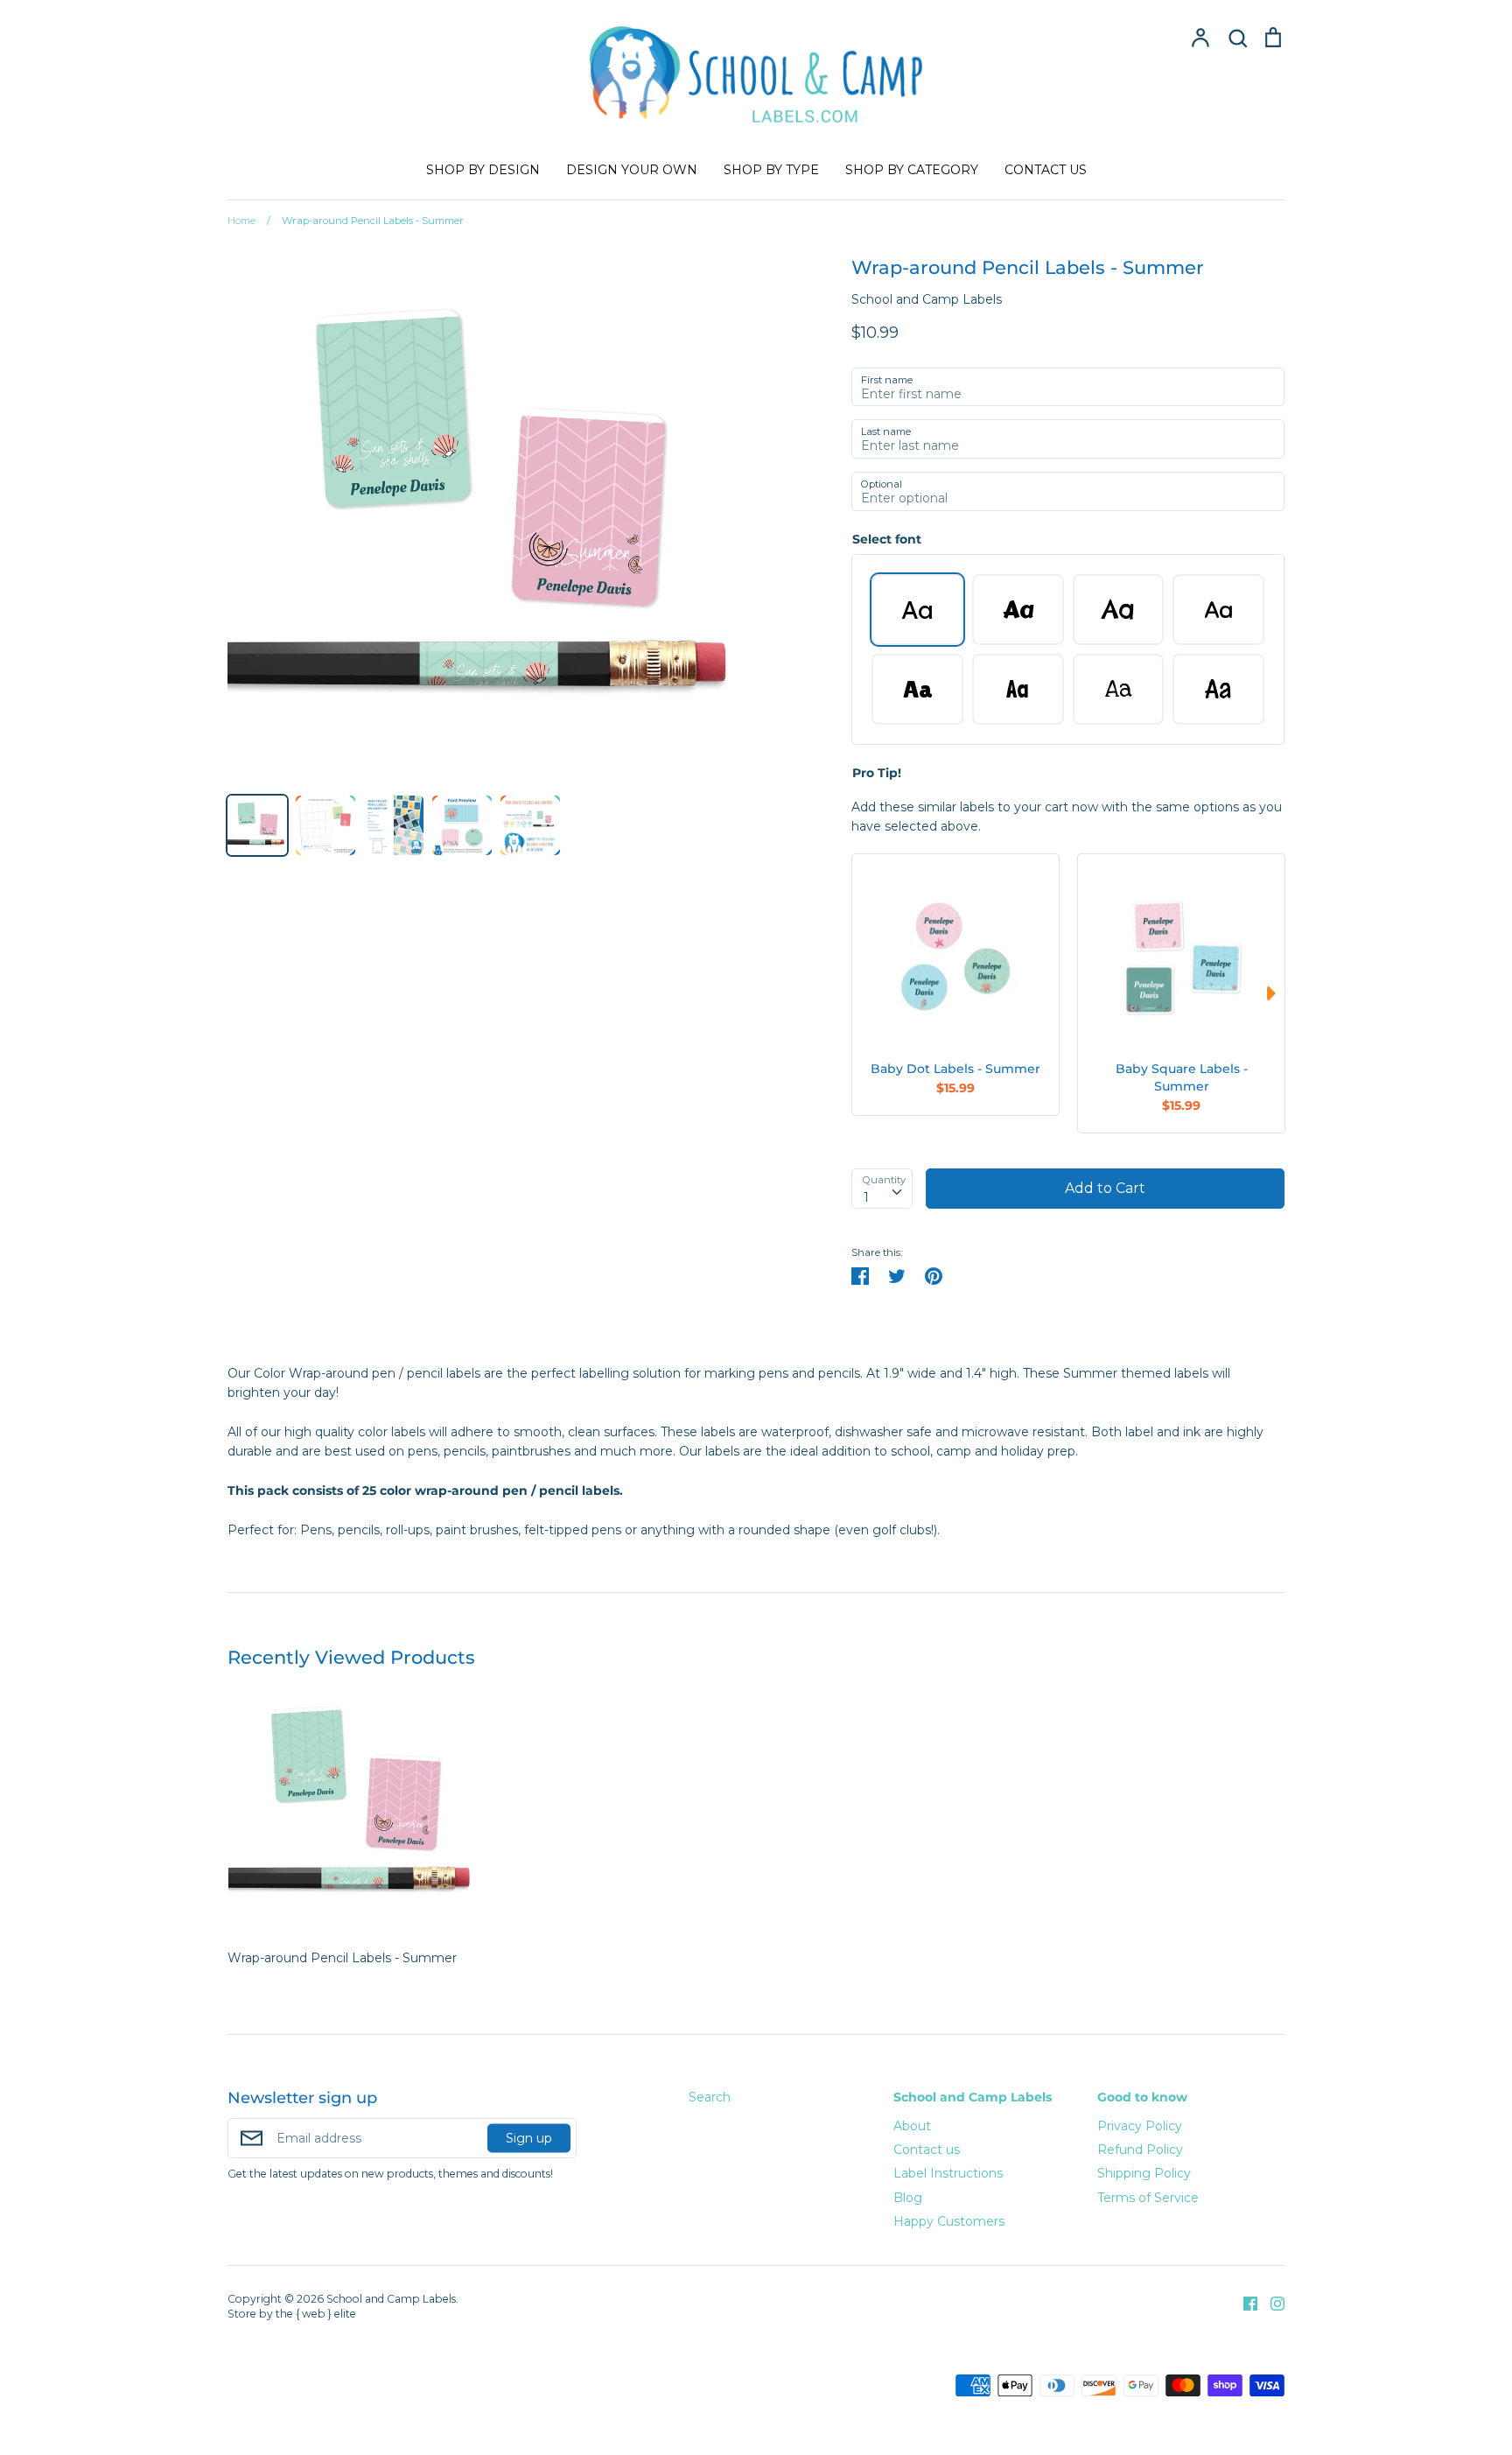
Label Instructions (948, 2173)
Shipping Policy (1144, 2173)
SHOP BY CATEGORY (912, 170)
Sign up (529, 2138)
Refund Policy (1140, 2150)
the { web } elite (316, 2314)
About (912, 2126)
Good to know (1142, 2097)
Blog (908, 2198)
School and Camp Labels (927, 299)
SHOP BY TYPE (771, 170)
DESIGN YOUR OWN (632, 170)
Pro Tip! (877, 773)
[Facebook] (1244, 2302)
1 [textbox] (866, 1197)
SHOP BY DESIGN (483, 170)
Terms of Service (1148, 2198)
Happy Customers (949, 2221)
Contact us (927, 2150)
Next (1276, 993)
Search (710, 2097)
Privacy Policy (1140, 2126)
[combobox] (882, 1189)
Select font (887, 539)
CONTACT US (1046, 170)
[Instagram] (1271, 2302)
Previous (860, 993)
